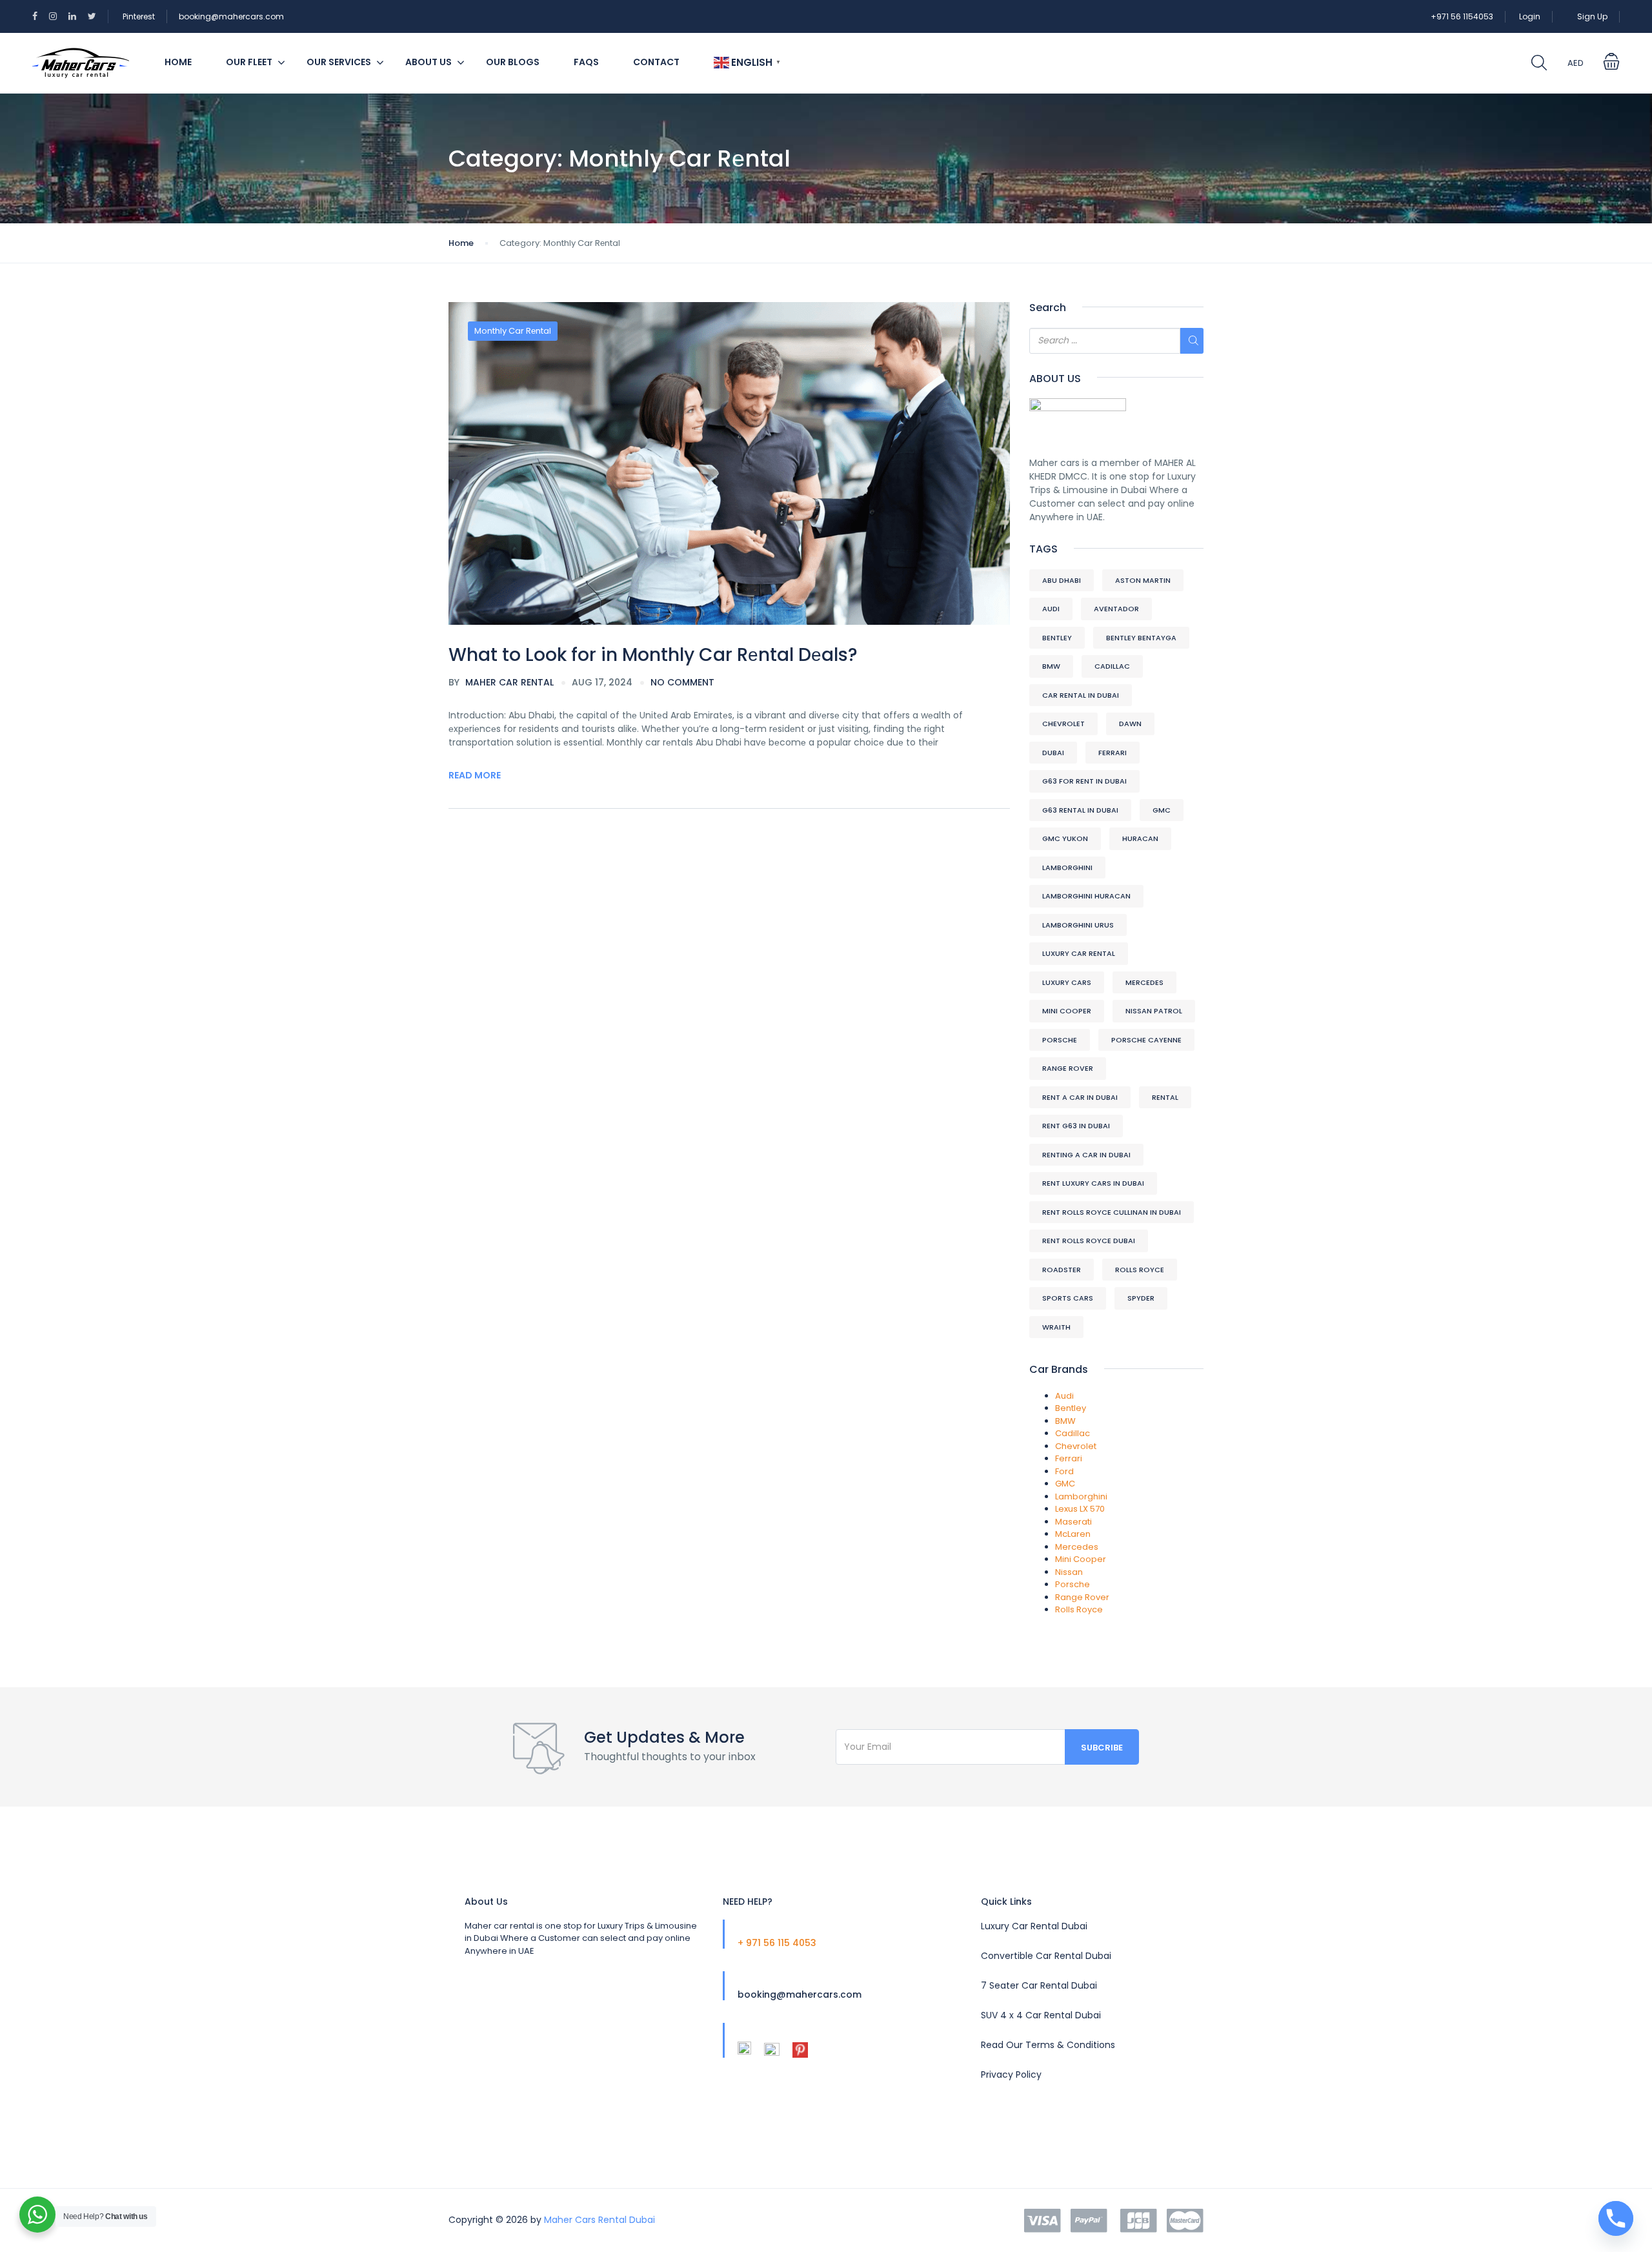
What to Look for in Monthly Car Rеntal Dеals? (653, 655)
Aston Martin (1143, 580)
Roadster (1062, 1270)
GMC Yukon (1065, 838)
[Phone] (1616, 2218)
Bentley (1057, 638)
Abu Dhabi (1062, 580)
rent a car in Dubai (1080, 1097)
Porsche (1060, 1040)
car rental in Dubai (1081, 695)
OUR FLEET (249, 62)
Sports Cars (1068, 1298)
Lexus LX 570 (1080, 1509)
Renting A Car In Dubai (1086, 1155)
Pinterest (139, 16)
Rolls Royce (1140, 1270)
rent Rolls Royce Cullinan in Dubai (1112, 1212)
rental (1165, 1097)
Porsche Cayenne (1146, 1040)
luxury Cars (1067, 982)
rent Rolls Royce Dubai (1089, 1241)
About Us (428, 62)
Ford (1064, 1471)
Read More (475, 775)
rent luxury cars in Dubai (1093, 1183)
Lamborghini (1067, 867)
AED (1576, 63)
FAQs (586, 62)
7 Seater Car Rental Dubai (1039, 1985)
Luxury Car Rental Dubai (1034, 1926)
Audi (1051, 609)
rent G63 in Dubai (1076, 1126)
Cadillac (1112, 666)
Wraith (1056, 1327)
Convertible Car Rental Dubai (1046, 1956)
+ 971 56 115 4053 (777, 1943)
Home (178, 62)
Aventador (1116, 609)
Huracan (1140, 838)
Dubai (1053, 753)
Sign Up (1592, 16)
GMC (1162, 810)
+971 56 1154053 (1462, 16)
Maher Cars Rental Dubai (599, 2220)
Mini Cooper (1067, 1011)
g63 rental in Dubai (1080, 810)
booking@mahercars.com (231, 16)
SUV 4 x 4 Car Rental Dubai (1041, 2015)
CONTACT (656, 62)
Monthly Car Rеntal (513, 331)
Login (1530, 16)
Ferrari (1113, 753)
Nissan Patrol (1154, 1011)
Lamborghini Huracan (1086, 896)
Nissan (1069, 1572)
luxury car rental (1079, 953)
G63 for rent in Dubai (1084, 781)
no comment (682, 682)
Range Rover (1068, 1068)
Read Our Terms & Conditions (1048, 2045)
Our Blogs (513, 62)
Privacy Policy (1011, 2074)
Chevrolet (1063, 724)
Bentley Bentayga (1141, 638)
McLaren (1073, 1534)
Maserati (1073, 1522)
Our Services (339, 62)
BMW (1051, 666)
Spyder (1141, 1298)
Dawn (1130, 724)
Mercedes (1144, 982)
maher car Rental (501, 682)
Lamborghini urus (1078, 925)
